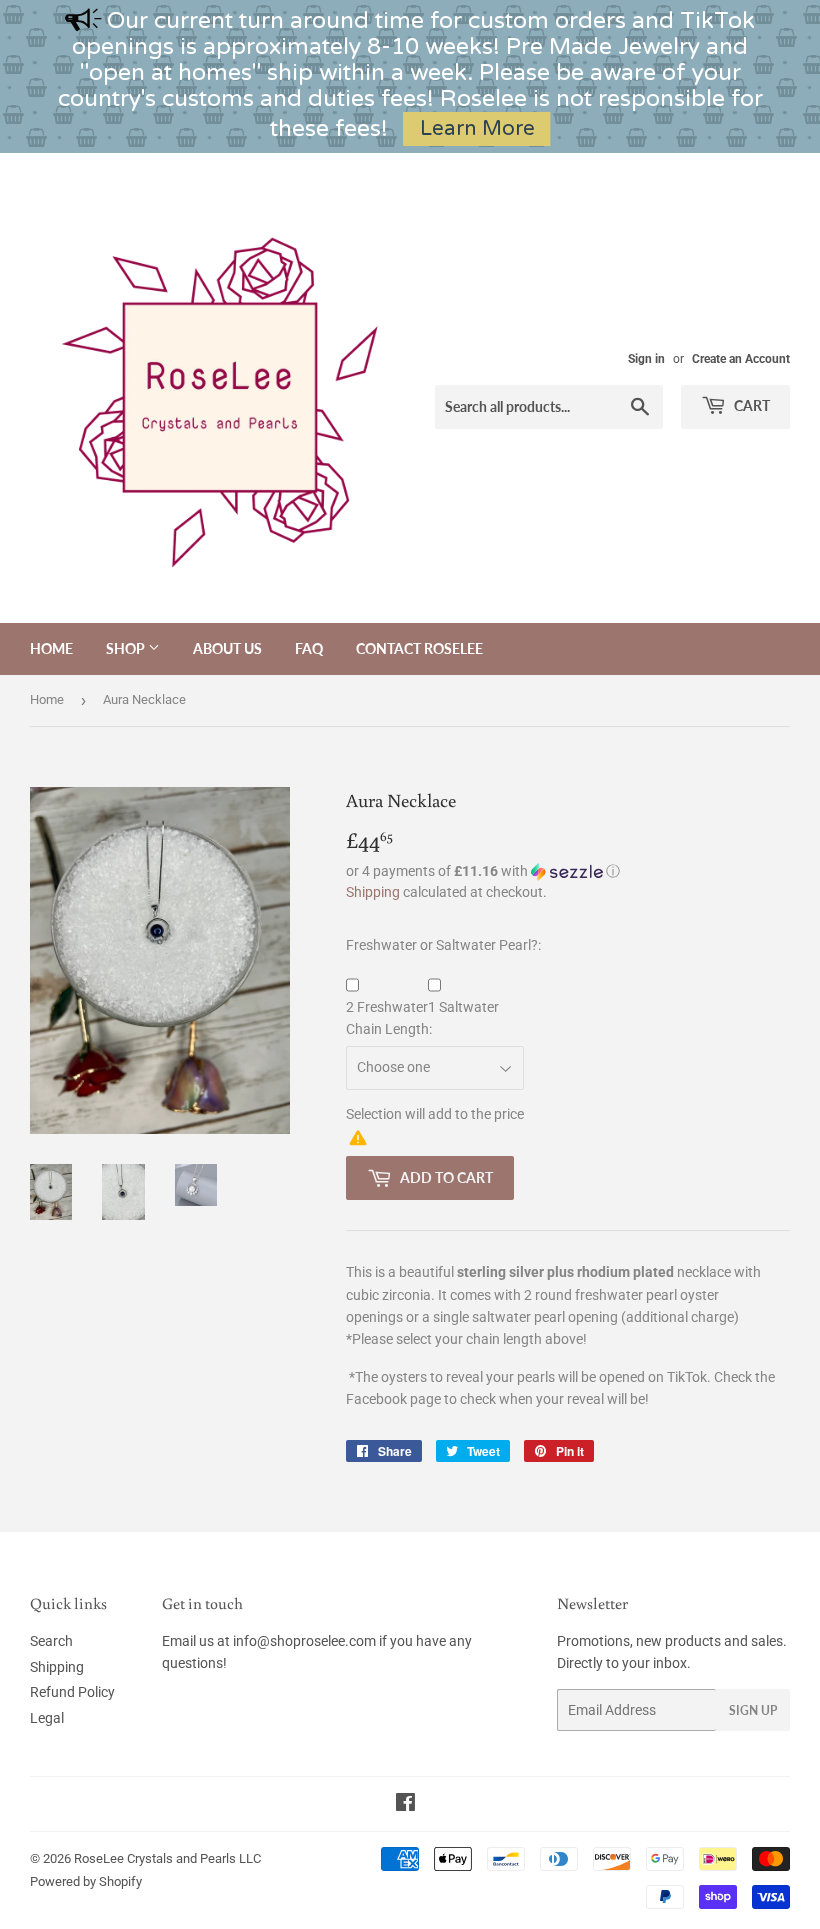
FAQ (309, 648)
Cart (750, 405)
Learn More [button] (477, 128)
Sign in (646, 359)
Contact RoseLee (419, 648)
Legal (47, 1718)
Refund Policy (72, 1692)
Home (51, 648)
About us (227, 648)
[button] (568, 871)
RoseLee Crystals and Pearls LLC (167, 1858)
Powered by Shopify (86, 1881)
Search (51, 1641)
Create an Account (741, 359)
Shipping (373, 892)
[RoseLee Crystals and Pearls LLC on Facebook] (405, 1805)
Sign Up (753, 1710)
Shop (127, 648)
